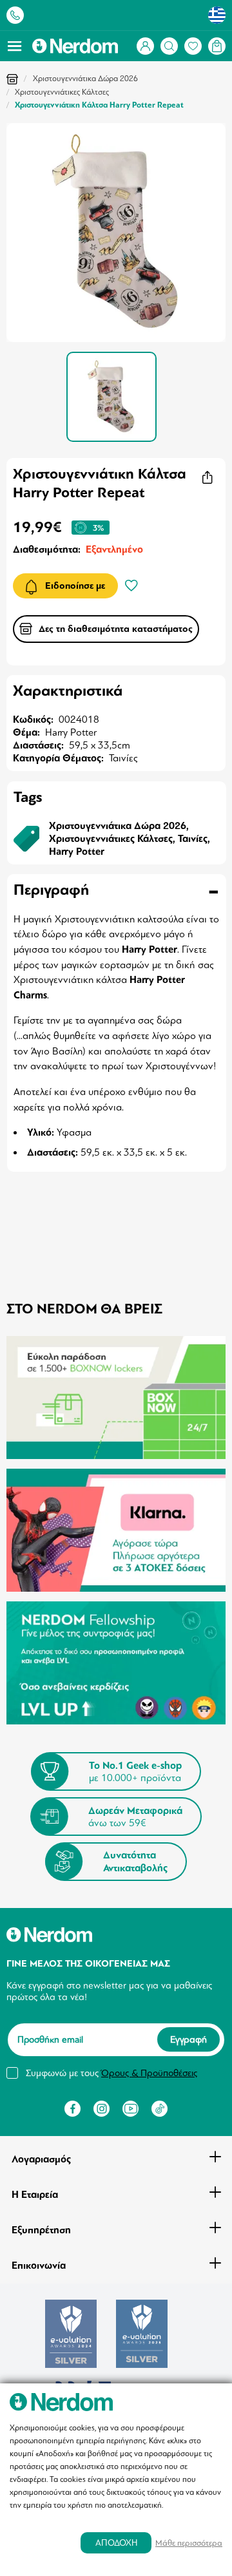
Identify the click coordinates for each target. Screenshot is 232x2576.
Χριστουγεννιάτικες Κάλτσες (62, 92)
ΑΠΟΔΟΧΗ (116, 2543)
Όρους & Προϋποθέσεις (149, 2073)
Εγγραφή (188, 2040)
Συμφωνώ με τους (111, 2073)
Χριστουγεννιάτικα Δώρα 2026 (85, 79)
